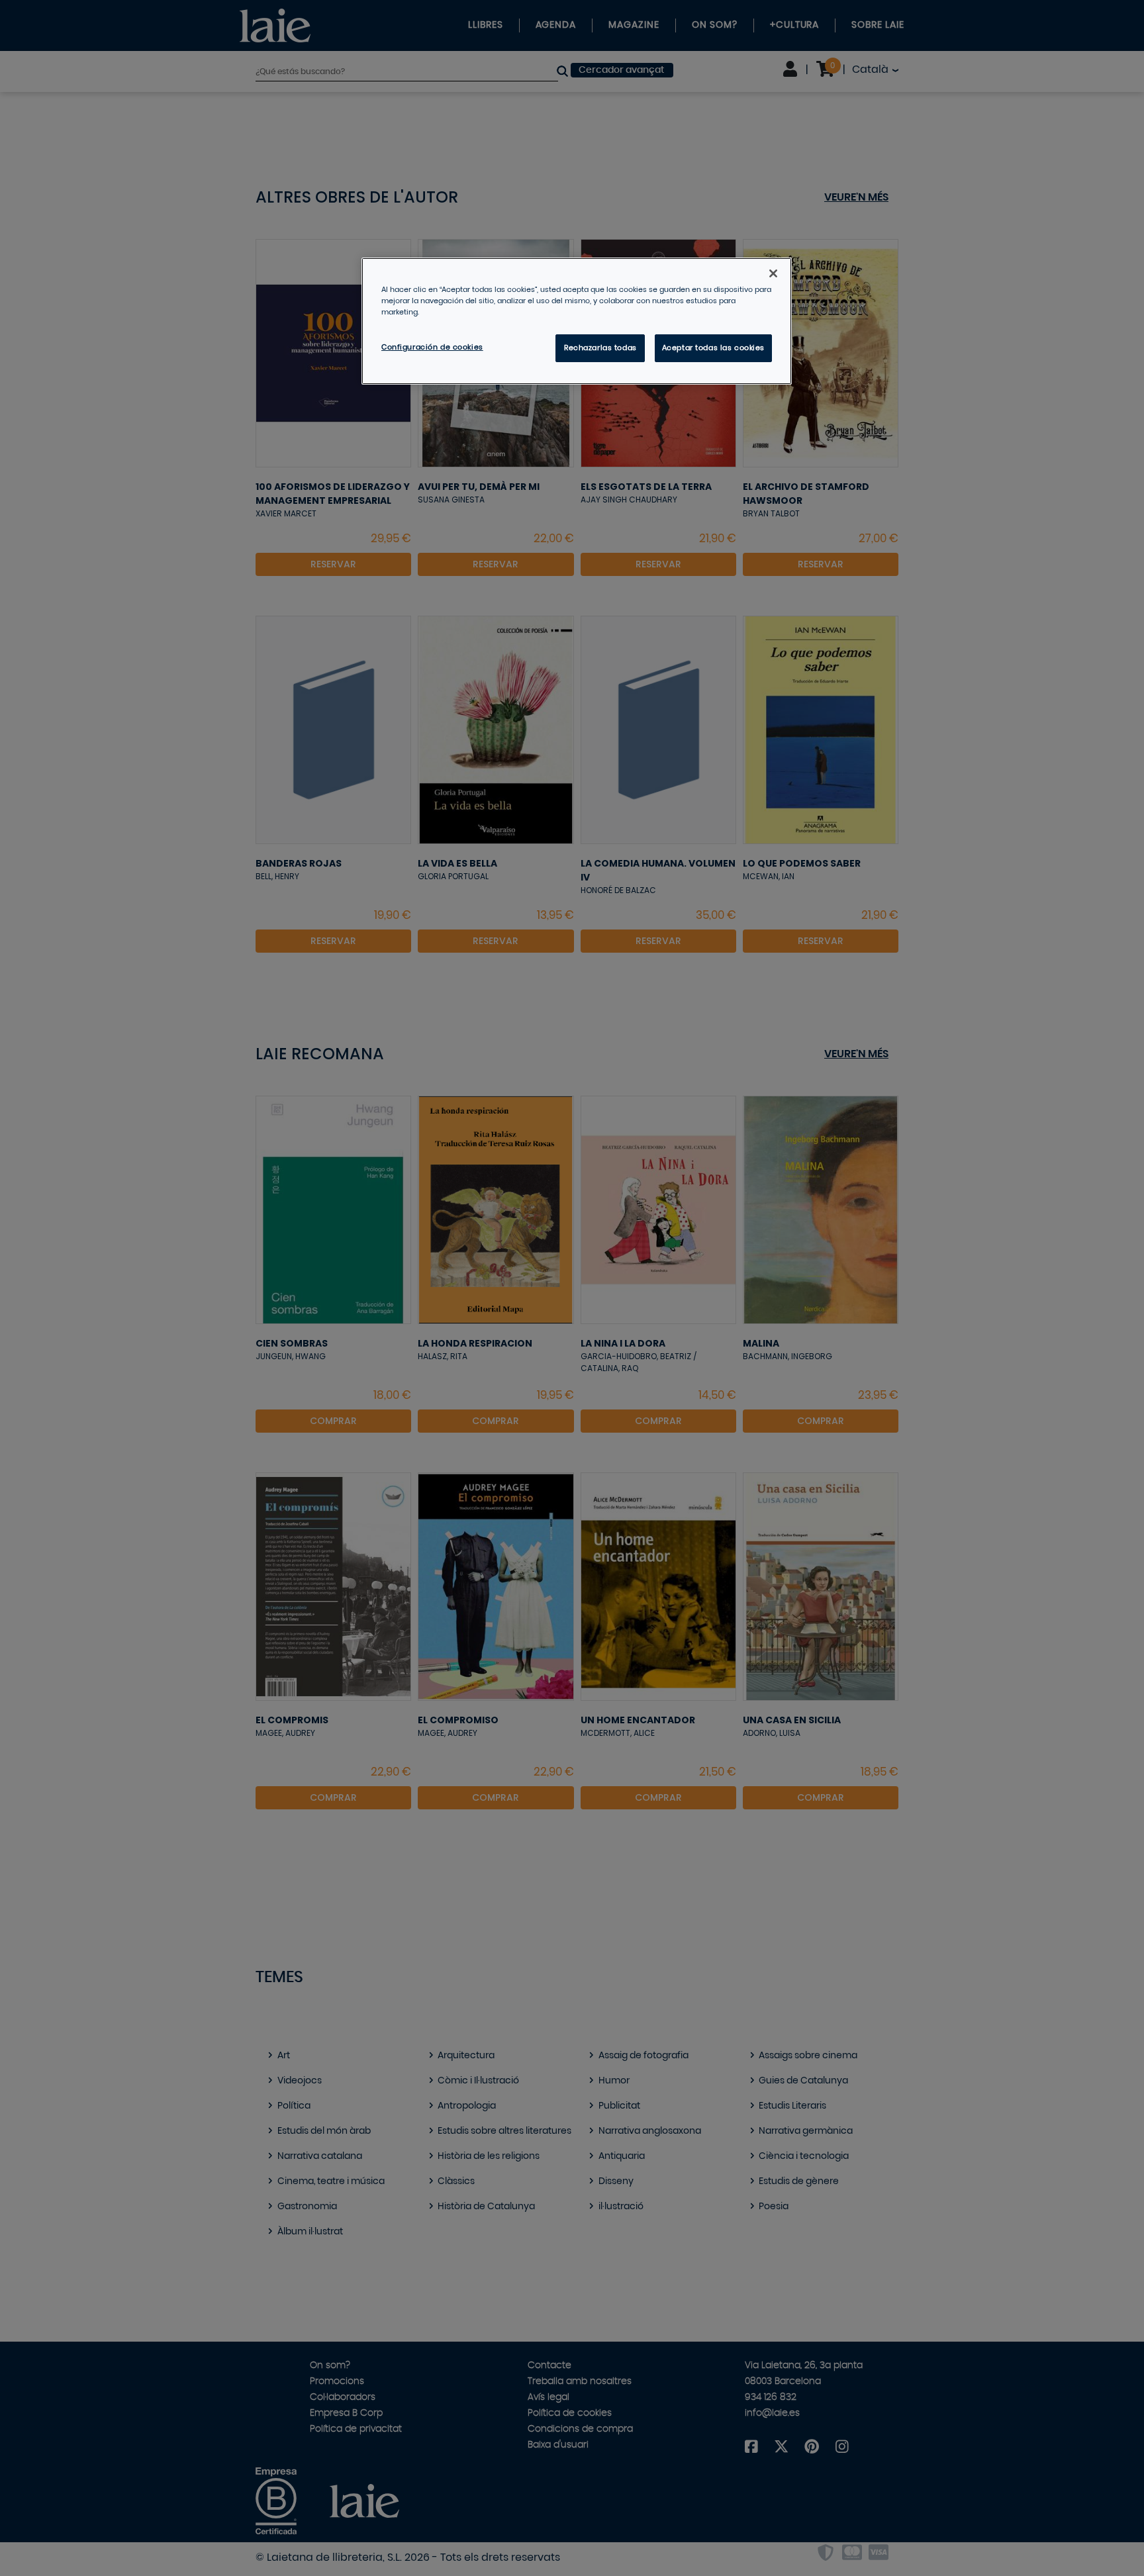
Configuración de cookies (432, 347)
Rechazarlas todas (600, 348)
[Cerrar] (773, 273)
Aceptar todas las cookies (713, 348)
